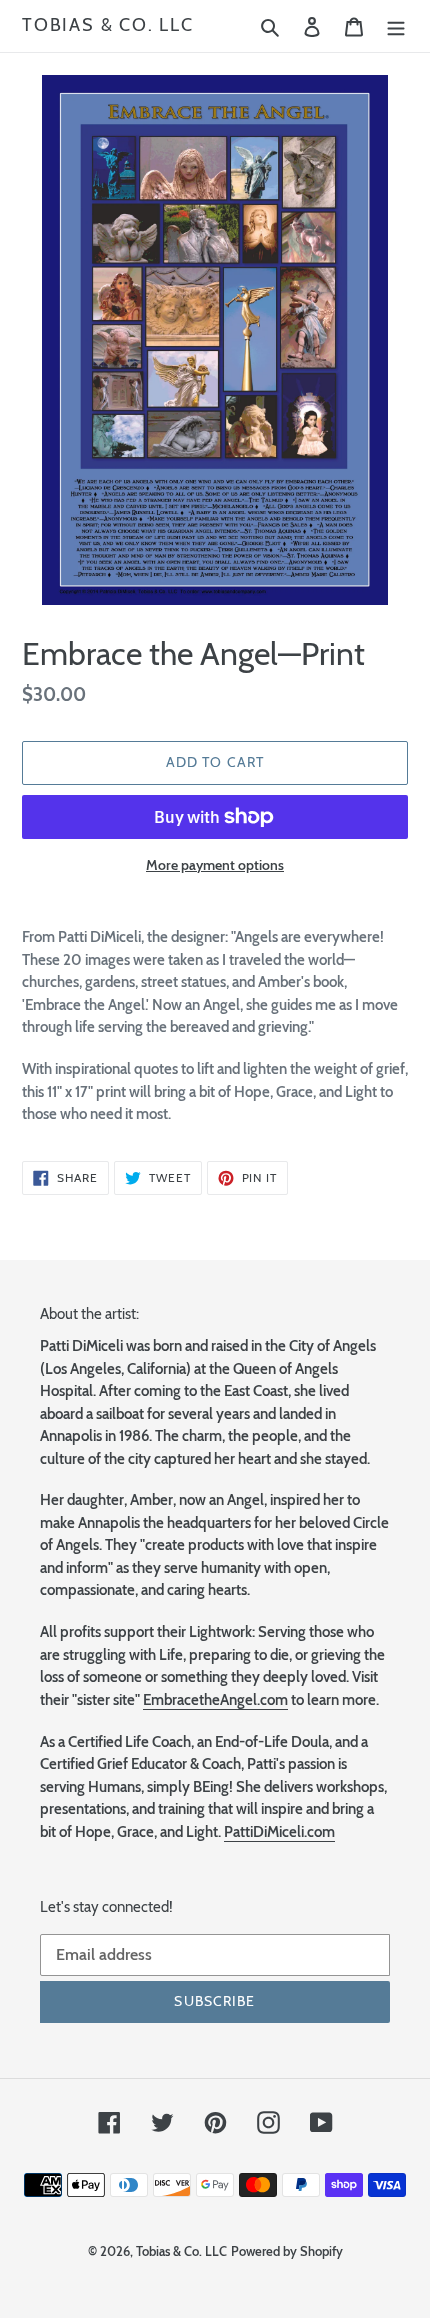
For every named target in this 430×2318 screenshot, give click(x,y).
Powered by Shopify (287, 2251)
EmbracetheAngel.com (215, 1700)
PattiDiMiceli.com (279, 1832)
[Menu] (396, 26)
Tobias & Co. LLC (108, 25)
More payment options (215, 865)
